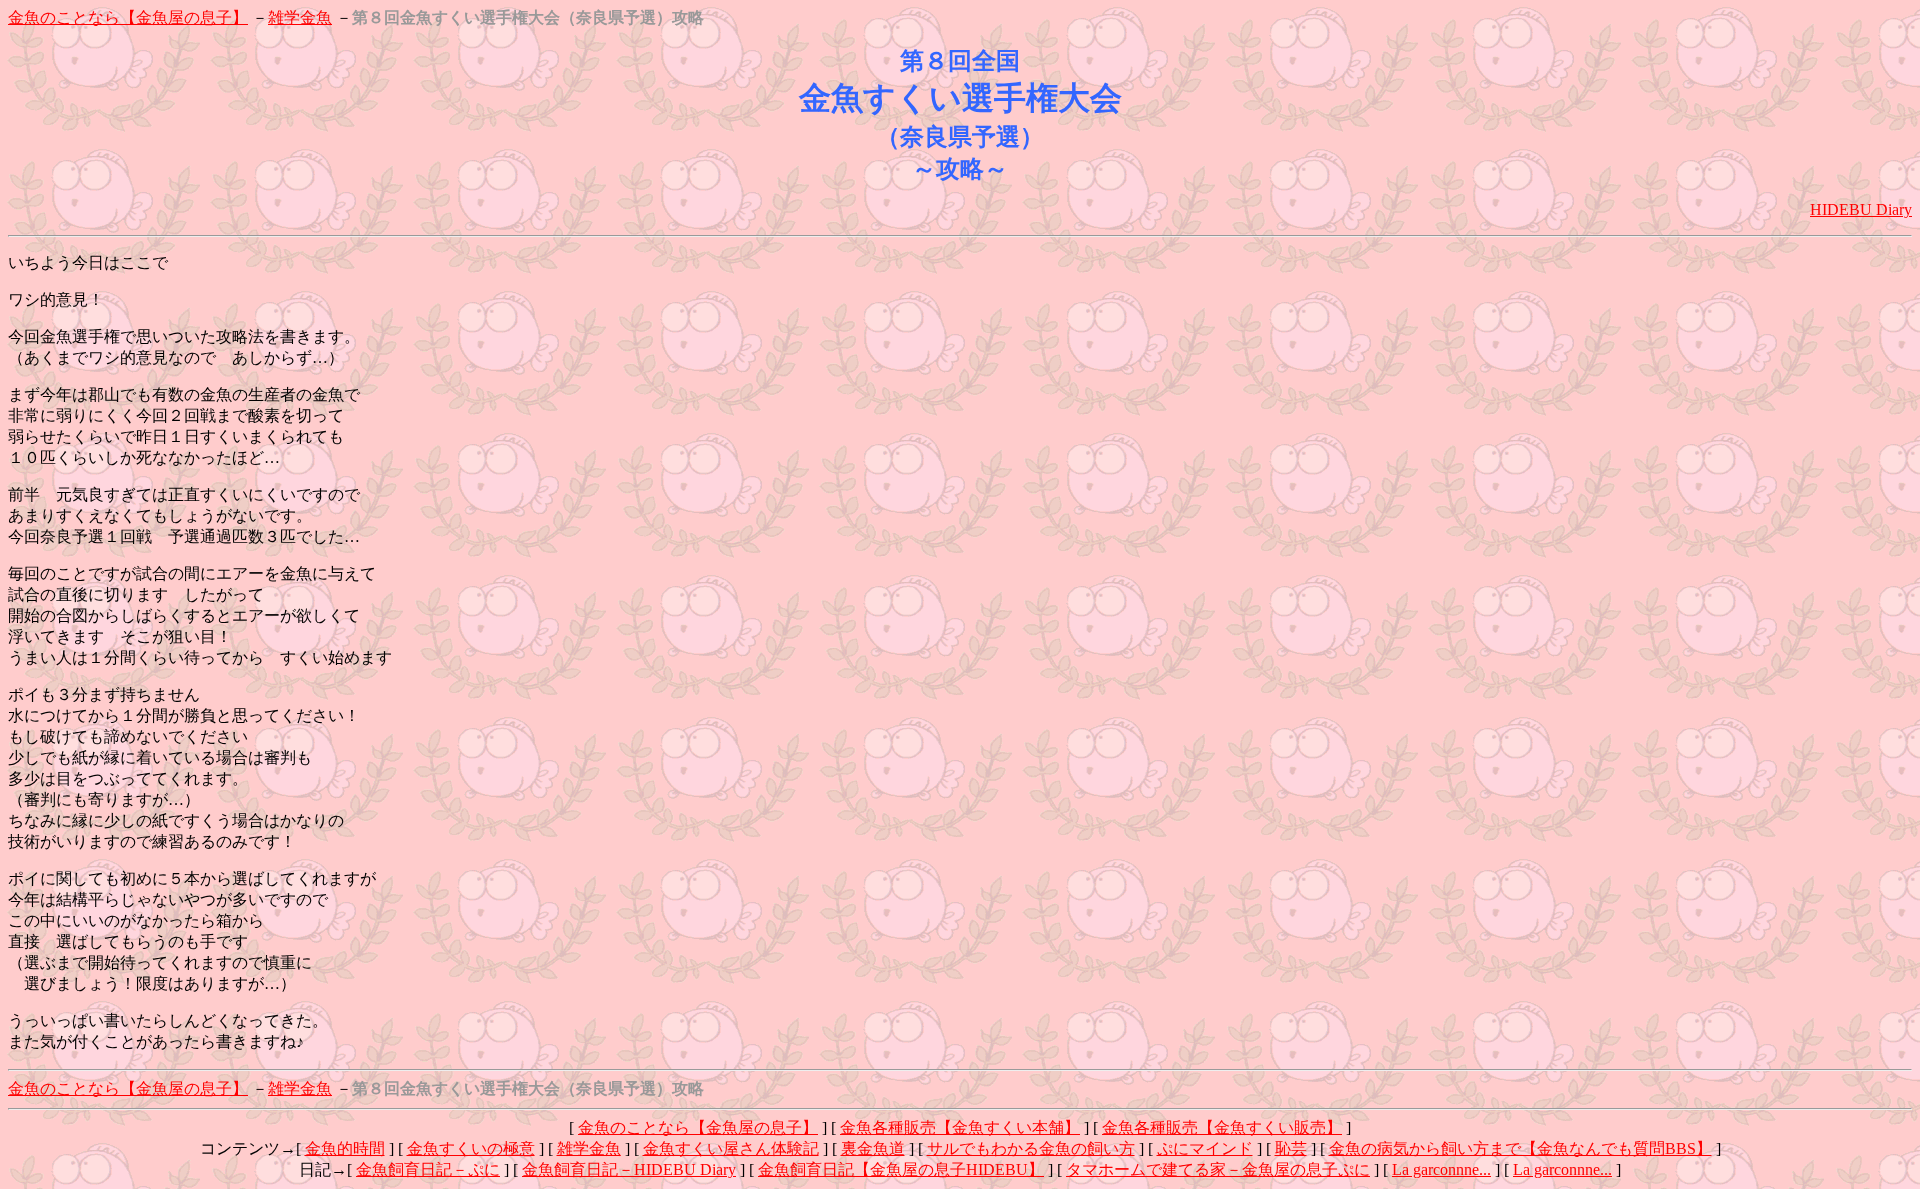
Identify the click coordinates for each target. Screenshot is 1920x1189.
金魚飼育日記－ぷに (428, 1169)
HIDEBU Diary (1861, 209)
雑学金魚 (300, 17)
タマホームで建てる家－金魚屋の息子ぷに (1218, 1169)
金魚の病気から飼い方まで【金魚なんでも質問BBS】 (1520, 1148)
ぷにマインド (1205, 1148)
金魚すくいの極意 (471, 1148)
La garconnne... (1441, 1169)
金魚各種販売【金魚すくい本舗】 (960, 1127)
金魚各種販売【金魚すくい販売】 (1222, 1127)
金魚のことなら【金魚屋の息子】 (128, 17)
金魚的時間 (345, 1148)
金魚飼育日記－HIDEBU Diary (629, 1169)
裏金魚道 (873, 1148)
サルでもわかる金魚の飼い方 (1031, 1148)
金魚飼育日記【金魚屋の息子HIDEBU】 (901, 1169)
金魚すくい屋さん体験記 (731, 1148)
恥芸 (1291, 1148)
